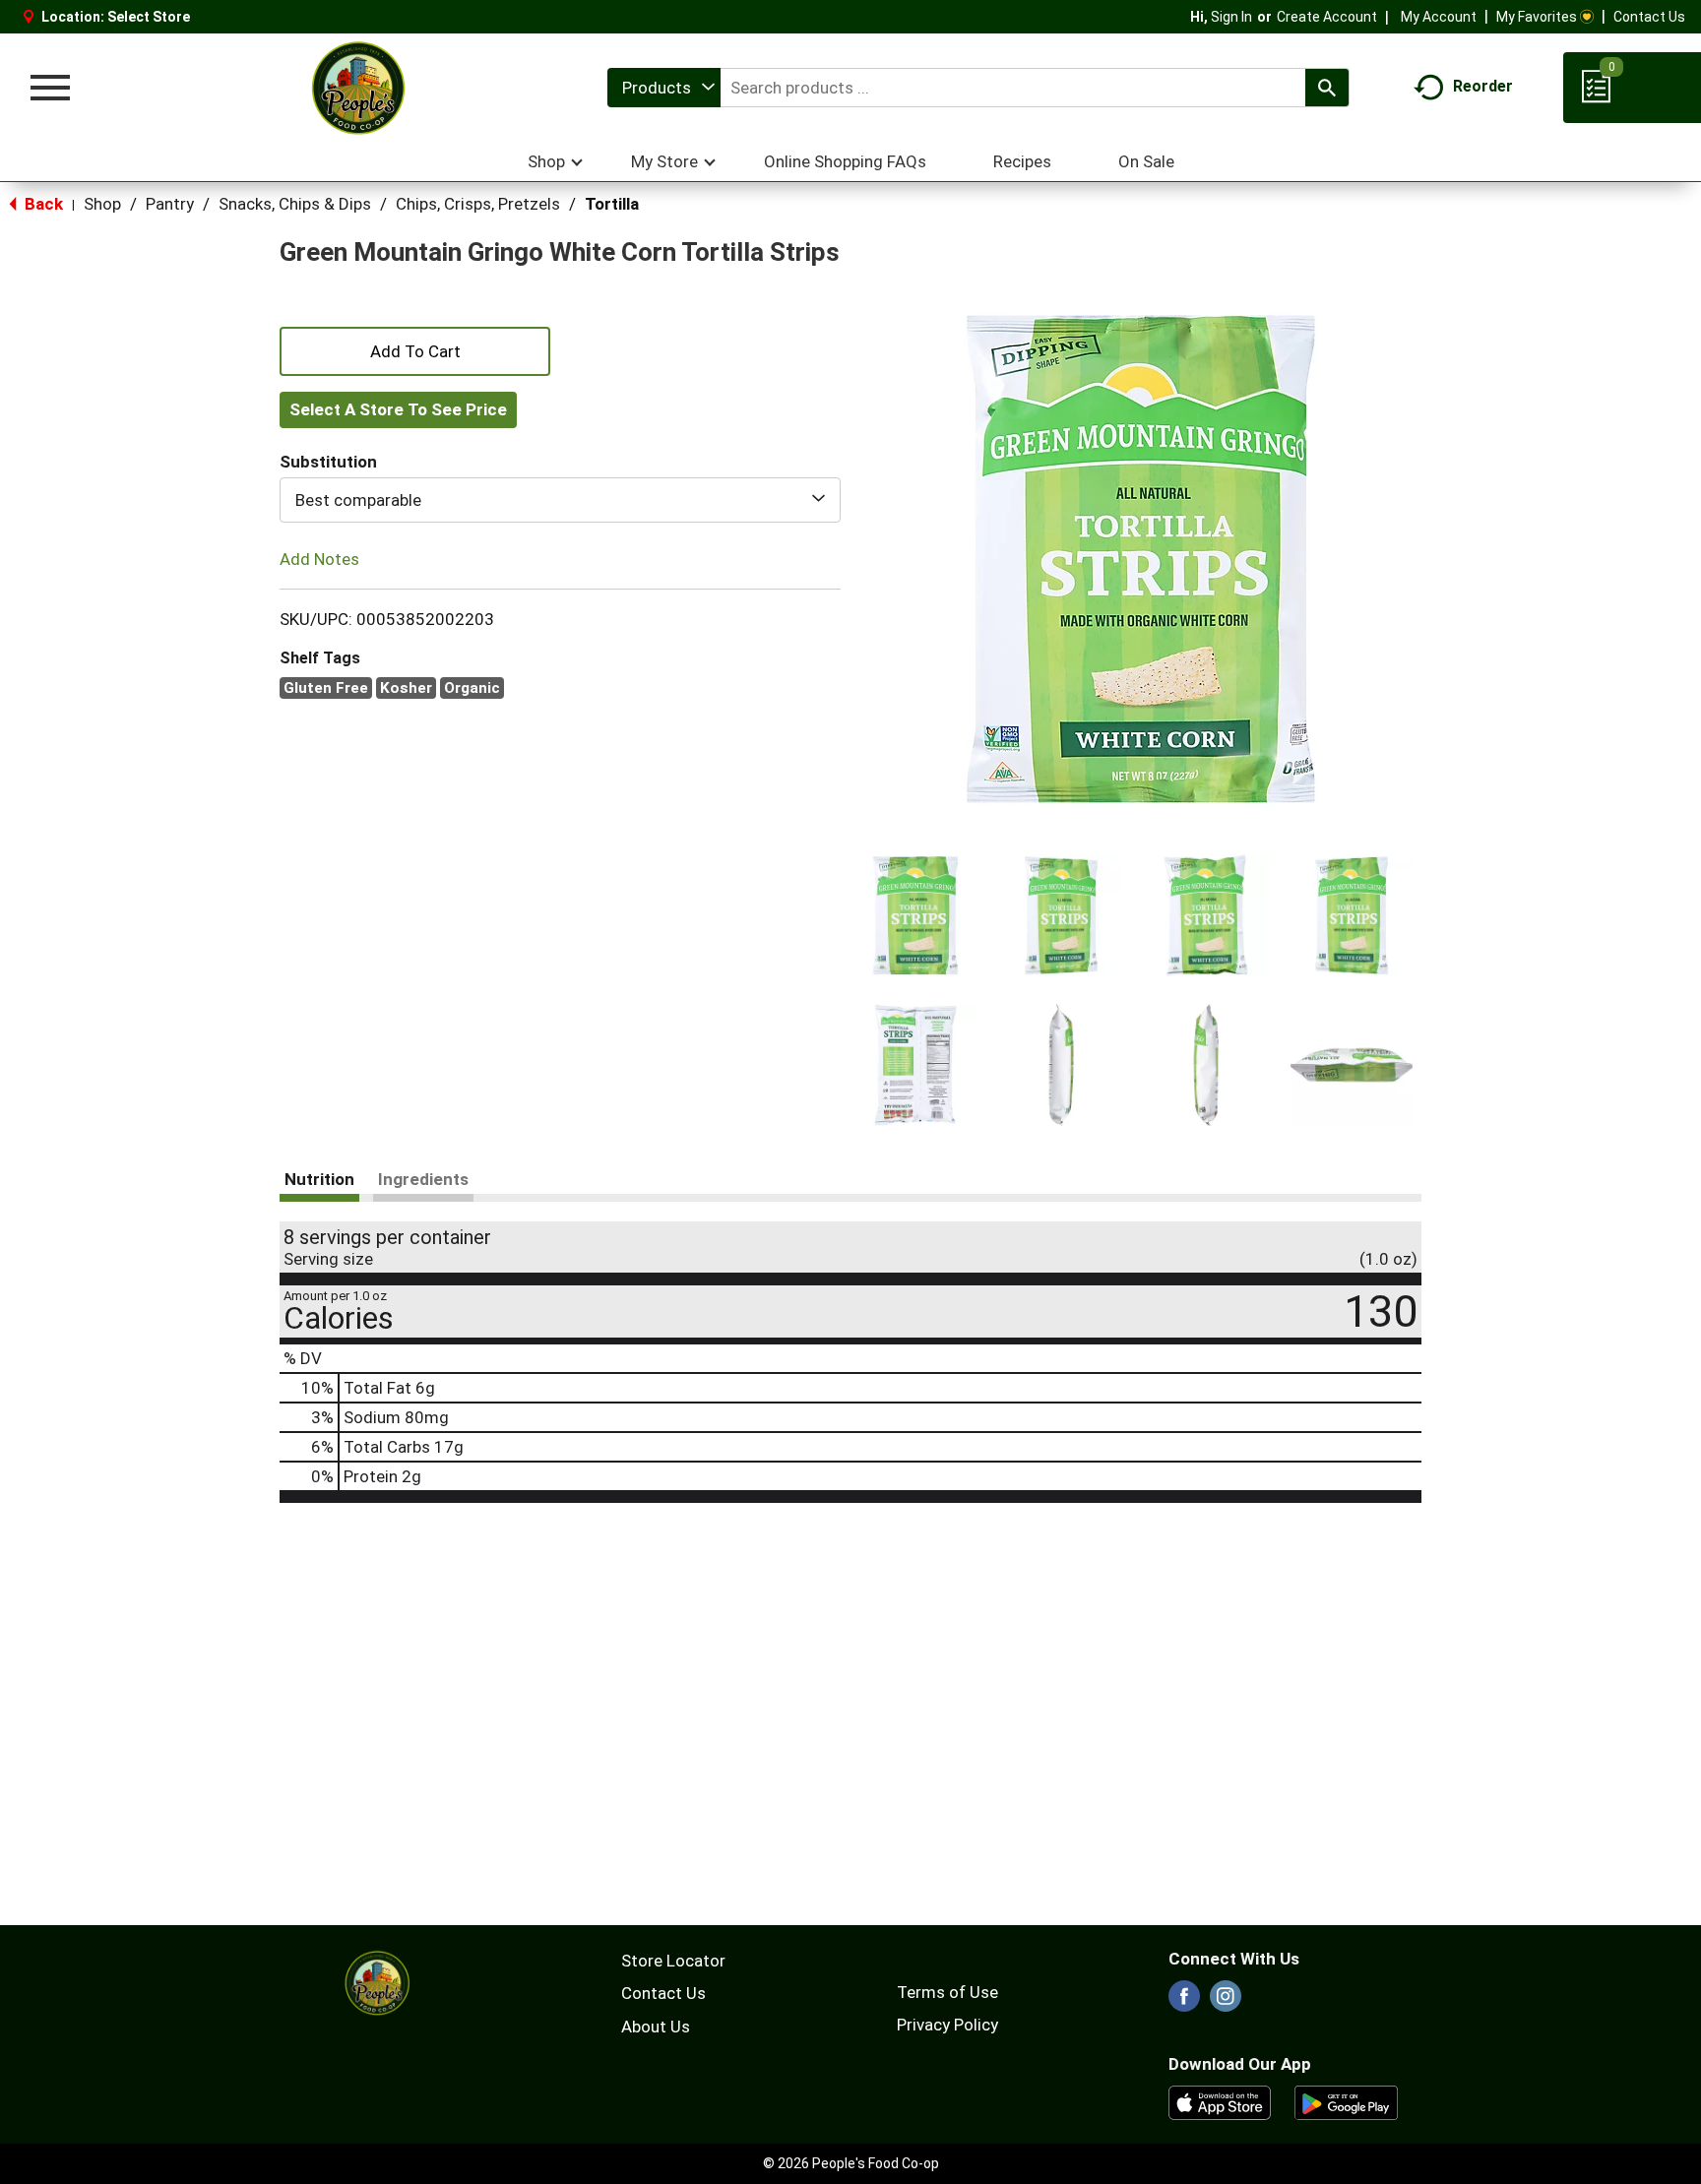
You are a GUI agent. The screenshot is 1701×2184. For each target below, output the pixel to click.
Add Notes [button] (319, 559)
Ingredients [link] (423, 1179)
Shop (102, 204)
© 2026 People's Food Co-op (851, 2163)
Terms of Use (947, 1992)
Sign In (1231, 17)
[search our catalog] (1327, 88)
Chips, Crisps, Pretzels (478, 204)
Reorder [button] (1483, 86)
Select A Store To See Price (398, 409)
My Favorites (1537, 17)
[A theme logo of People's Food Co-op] (357, 88)
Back (42, 204)
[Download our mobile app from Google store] (1346, 2101)
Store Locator (673, 1961)
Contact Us (1649, 17)
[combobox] (664, 88)
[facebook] (1184, 2002)
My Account (1439, 17)
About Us (656, 2027)
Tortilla (612, 204)
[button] (915, 915)
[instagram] (1226, 2002)
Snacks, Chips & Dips (295, 204)
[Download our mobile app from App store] (1220, 2101)
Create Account (1327, 17)
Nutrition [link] (319, 1179)
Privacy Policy (947, 2025)
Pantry (170, 204)
